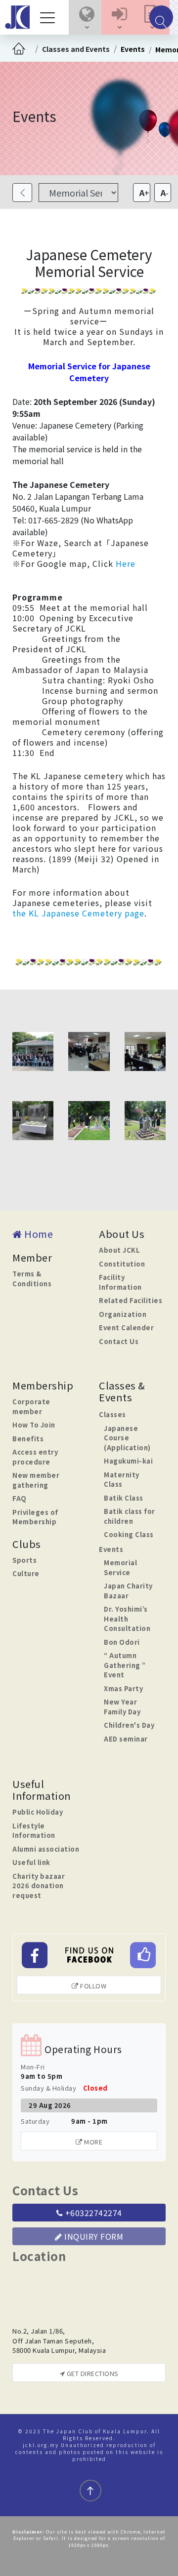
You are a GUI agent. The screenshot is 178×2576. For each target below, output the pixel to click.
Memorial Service (120, 1567)
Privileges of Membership (35, 1517)
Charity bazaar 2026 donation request (39, 1886)
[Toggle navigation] (50, 17)
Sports (24, 1560)
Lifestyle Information (34, 1831)
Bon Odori (122, 1642)
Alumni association (46, 1849)
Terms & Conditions (32, 1279)
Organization (123, 1314)
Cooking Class (129, 1534)
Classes (112, 1414)
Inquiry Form (93, 2236)
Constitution (122, 1264)
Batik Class (124, 1498)
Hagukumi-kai (128, 1461)
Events (133, 49)
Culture (26, 1573)
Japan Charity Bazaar (128, 1591)
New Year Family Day (122, 1707)
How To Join (34, 1425)
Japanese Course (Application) (127, 1438)
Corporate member (31, 1407)
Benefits (28, 1439)
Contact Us (119, 1341)
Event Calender (126, 1328)
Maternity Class (122, 1480)
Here (126, 563)
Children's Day (129, 1725)
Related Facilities (131, 1300)
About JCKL (119, 1250)
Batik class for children (130, 1516)
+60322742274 (92, 2213)
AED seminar (126, 1739)
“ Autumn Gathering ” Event (125, 1665)
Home (38, 1234)
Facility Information (120, 1282)
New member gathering (36, 1480)
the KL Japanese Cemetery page (78, 913)
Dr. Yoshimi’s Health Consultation (127, 1619)
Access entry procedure (35, 1457)
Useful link (31, 1862)
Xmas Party (123, 1688)
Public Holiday (38, 1812)
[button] (87, 17)
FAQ (20, 1498)
